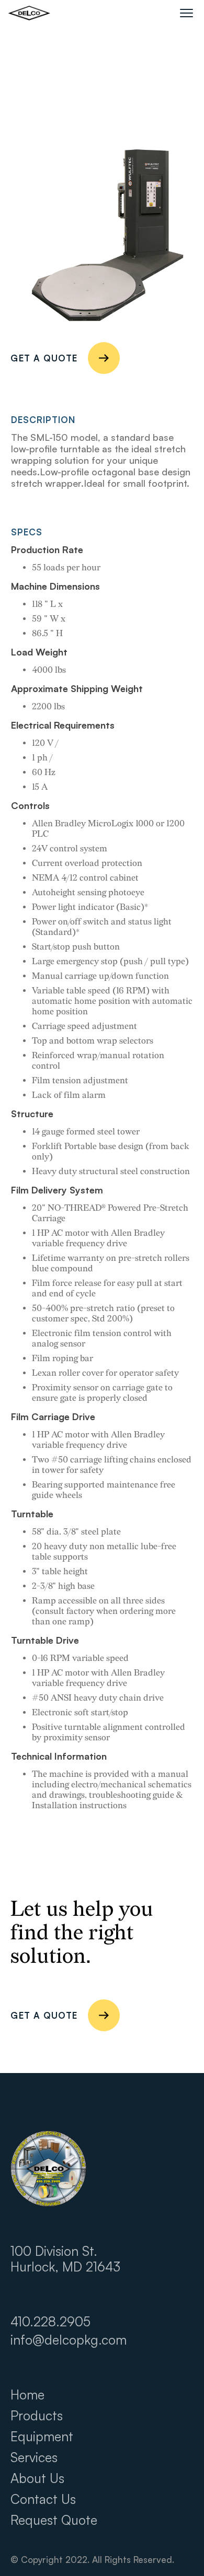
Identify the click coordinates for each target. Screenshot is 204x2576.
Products (37, 2416)
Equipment (42, 2437)
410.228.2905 (50, 2322)
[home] (29, 13)
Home (27, 2395)
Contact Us (43, 2499)
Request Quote (54, 2520)
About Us (37, 2478)
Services (34, 2457)
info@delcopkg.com (69, 2340)
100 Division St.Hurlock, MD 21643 (65, 2259)
